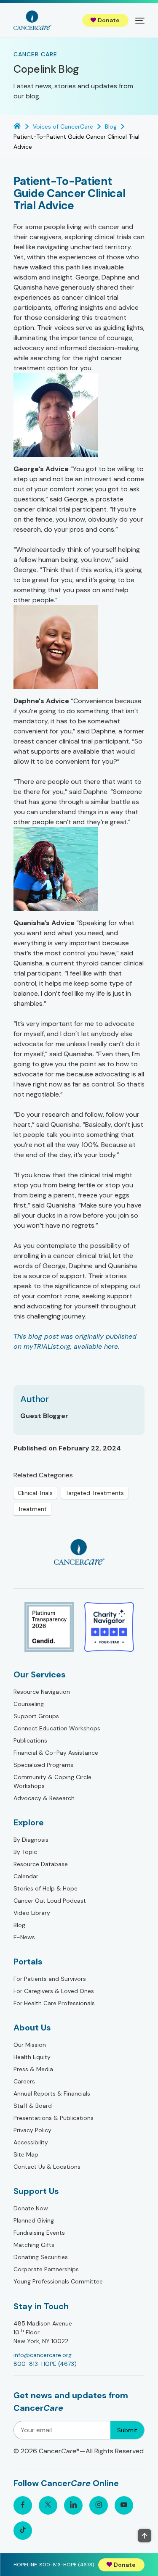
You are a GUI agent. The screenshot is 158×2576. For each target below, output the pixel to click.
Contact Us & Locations (47, 2167)
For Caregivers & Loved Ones (54, 1991)
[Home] (32, 20)
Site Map (26, 2154)
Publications (30, 1740)
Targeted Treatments (95, 1493)
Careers (24, 2081)
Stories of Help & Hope (46, 1888)
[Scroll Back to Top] (145, 2536)
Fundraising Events (39, 2233)
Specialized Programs (43, 1765)
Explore (29, 1822)
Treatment (32, 1509)
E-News (24, 1937)
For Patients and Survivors (50, 1979)
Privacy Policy (32, 2130)
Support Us (36, 2191)
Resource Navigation (42, 1692)
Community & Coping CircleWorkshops (52, 1781)
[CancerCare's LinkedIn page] (73, 2505)
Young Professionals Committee (58, 2281)
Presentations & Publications (54, 2118)
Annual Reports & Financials (52, 2093)
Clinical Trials (35, 1493)
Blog (19, 1925)
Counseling (29, 1704)
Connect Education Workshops (57, 1728)
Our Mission (30, 2045)
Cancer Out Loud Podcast (50, 1901)
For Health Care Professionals (54, 2003)
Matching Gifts (34, 2245)
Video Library (32, 1913)
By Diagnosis (31, 1840)
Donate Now (31, 2208)
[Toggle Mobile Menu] (140, 20)
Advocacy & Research (44, 1798)
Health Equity (32, 2057)
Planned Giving (34, 2220)
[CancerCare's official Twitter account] (48, 2505)
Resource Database (41, 1864)
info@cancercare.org (43, 2355)
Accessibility (31, 2142)
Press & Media (33, 2069)
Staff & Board (33, 2106)
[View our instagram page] (99, 2505)
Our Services (40, 1674)
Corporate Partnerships (46, 2269)
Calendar (26, 1876)
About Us (32, 2028)
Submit (127, 2430)
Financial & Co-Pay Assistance (56, 1753)
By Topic (25, 1852)
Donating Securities (41, 2257)
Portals (28, 1962)
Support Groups (36, 1716)
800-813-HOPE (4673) (45, 2364)
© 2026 (79, 2451)
